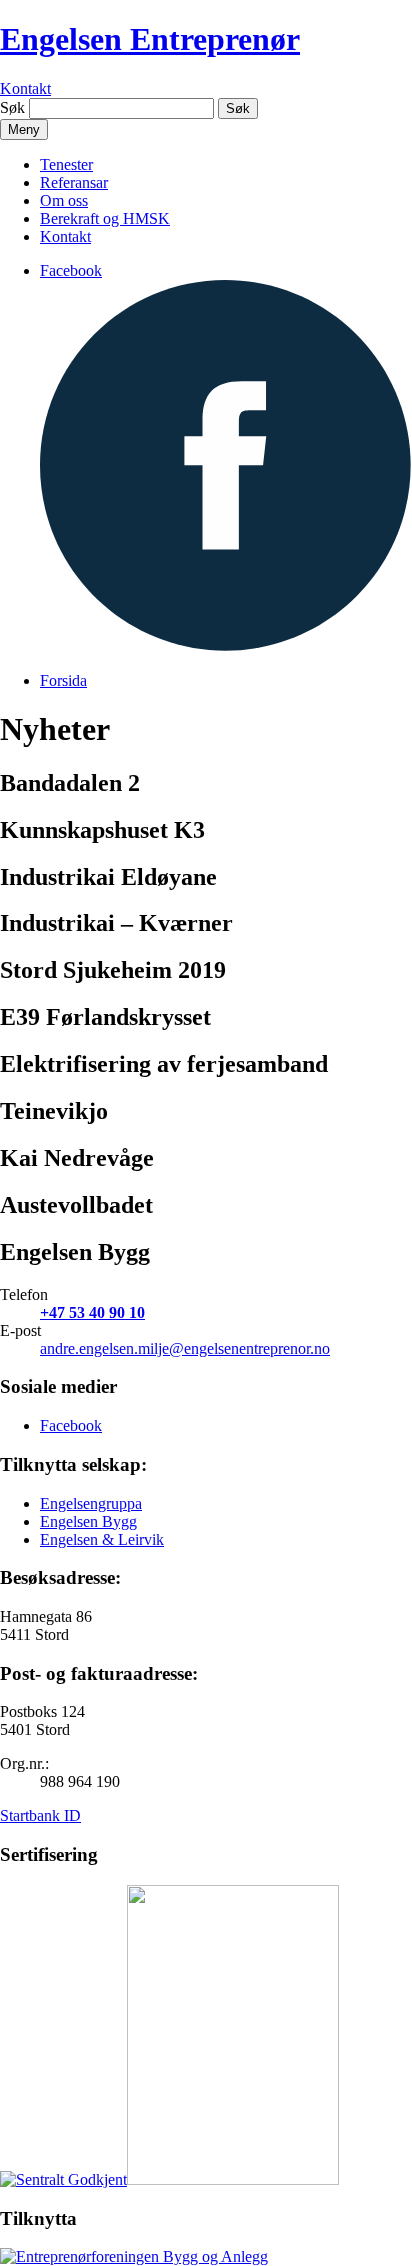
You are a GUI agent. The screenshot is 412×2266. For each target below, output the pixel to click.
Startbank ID (40, 1815)
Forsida (63, 680)
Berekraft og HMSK (105, 218)
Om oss (64, 200)
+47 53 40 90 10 (92, 1312)
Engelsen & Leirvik (102, 1539)
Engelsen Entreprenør (150, 39)
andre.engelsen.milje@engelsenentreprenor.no (185, 1348)
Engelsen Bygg (88, 1521)
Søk (12, 107)
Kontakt (25, 88)
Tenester (66, 164)
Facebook (71, 1425)
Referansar (74, 182)
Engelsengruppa (91, 1503)
